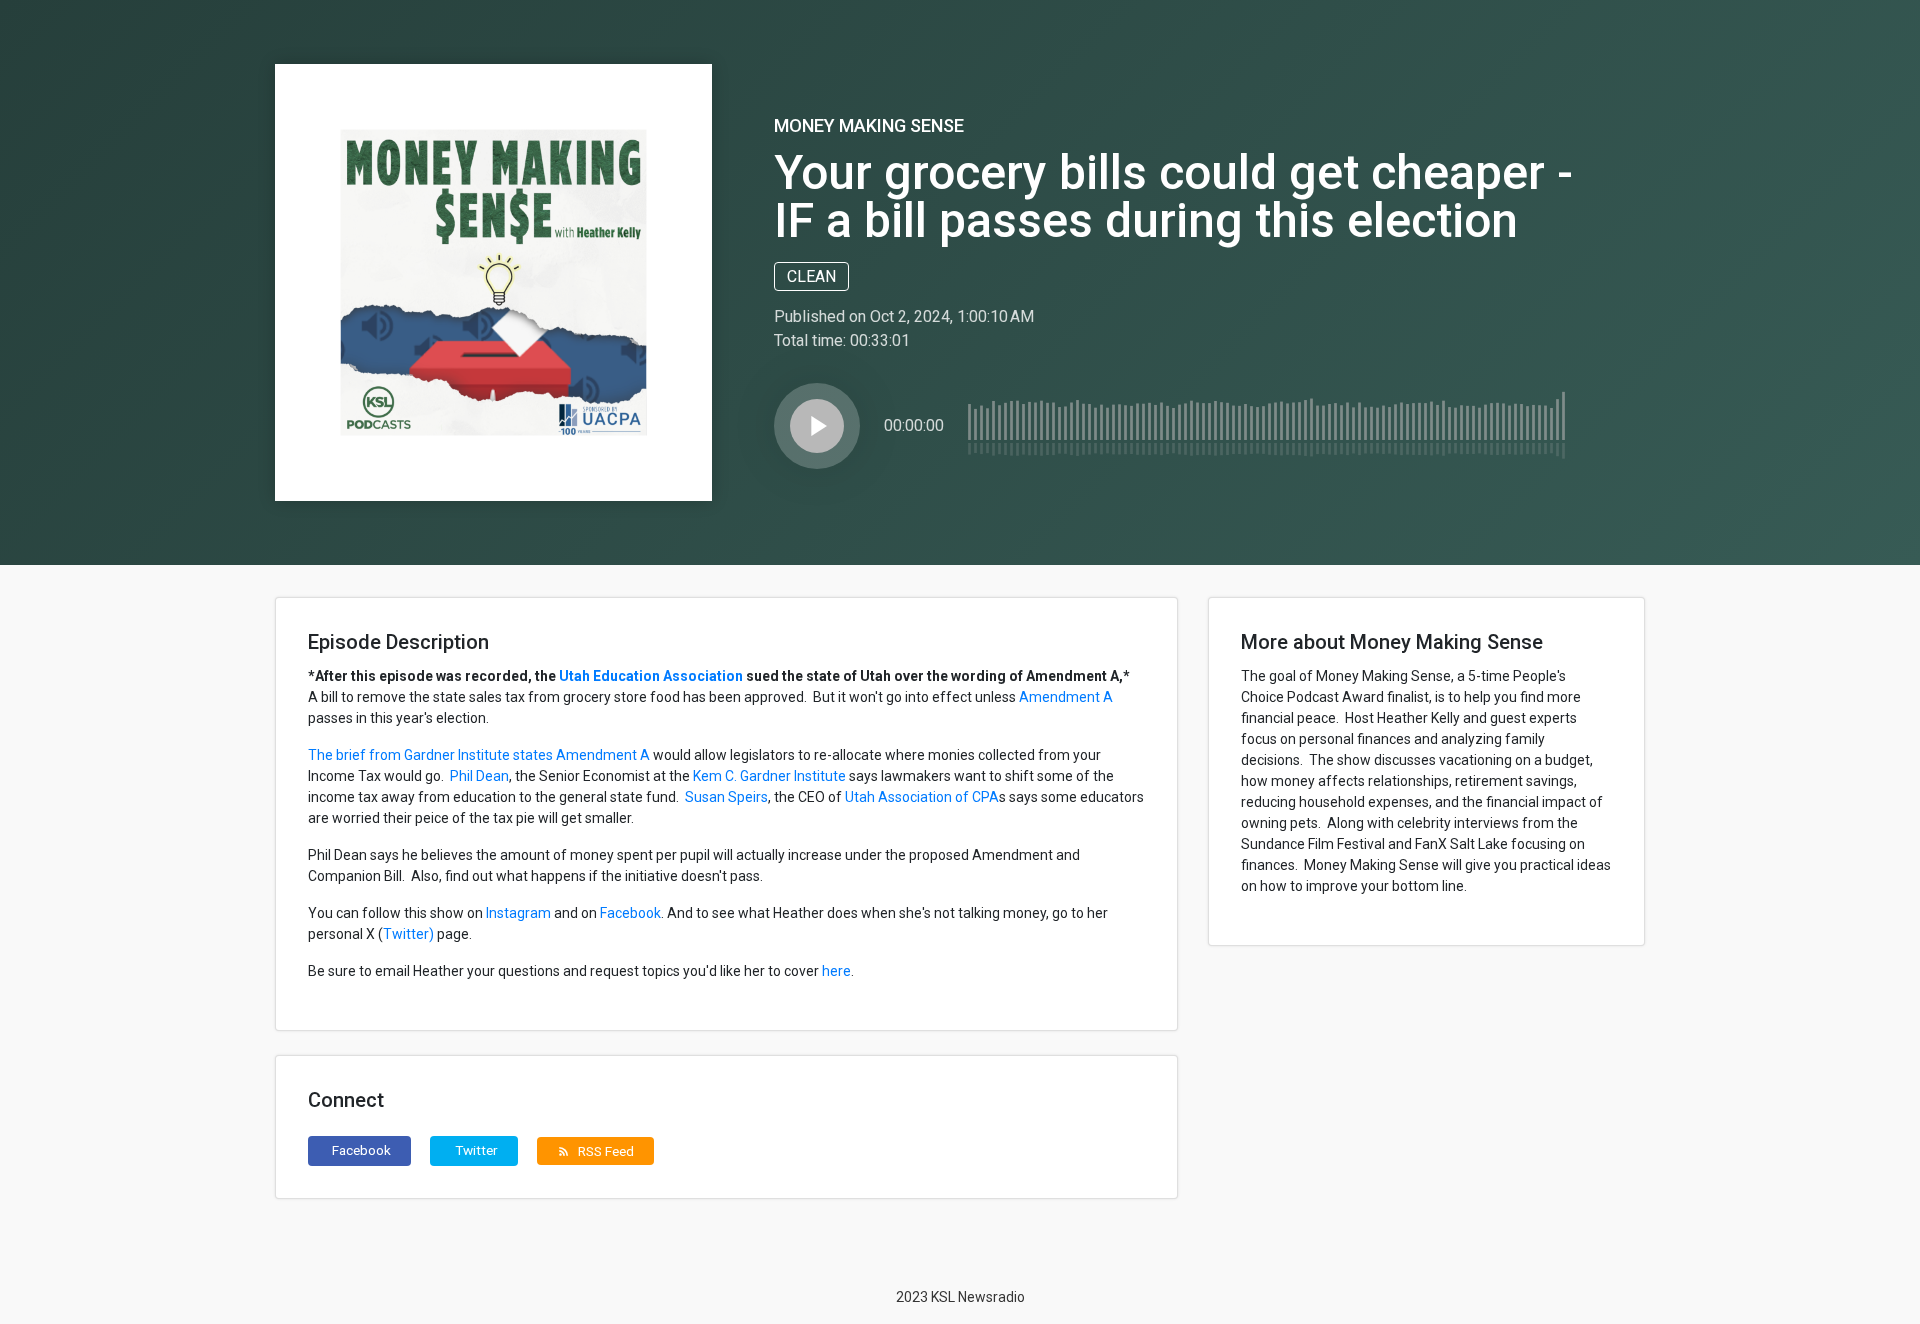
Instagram (518, 913)
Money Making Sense (869, 125)
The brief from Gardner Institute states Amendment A (479, 755)
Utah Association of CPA (922, 797)
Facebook (630, 913)
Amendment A (1066, 697)
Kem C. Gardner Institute (769, 776)
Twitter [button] (476, 1150)
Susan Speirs (726, 797)
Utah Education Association (651, 676)
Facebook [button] (361, 1150)
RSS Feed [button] (595, 1151)
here (836, 971)
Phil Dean (479, 776)
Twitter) (408, 934)
